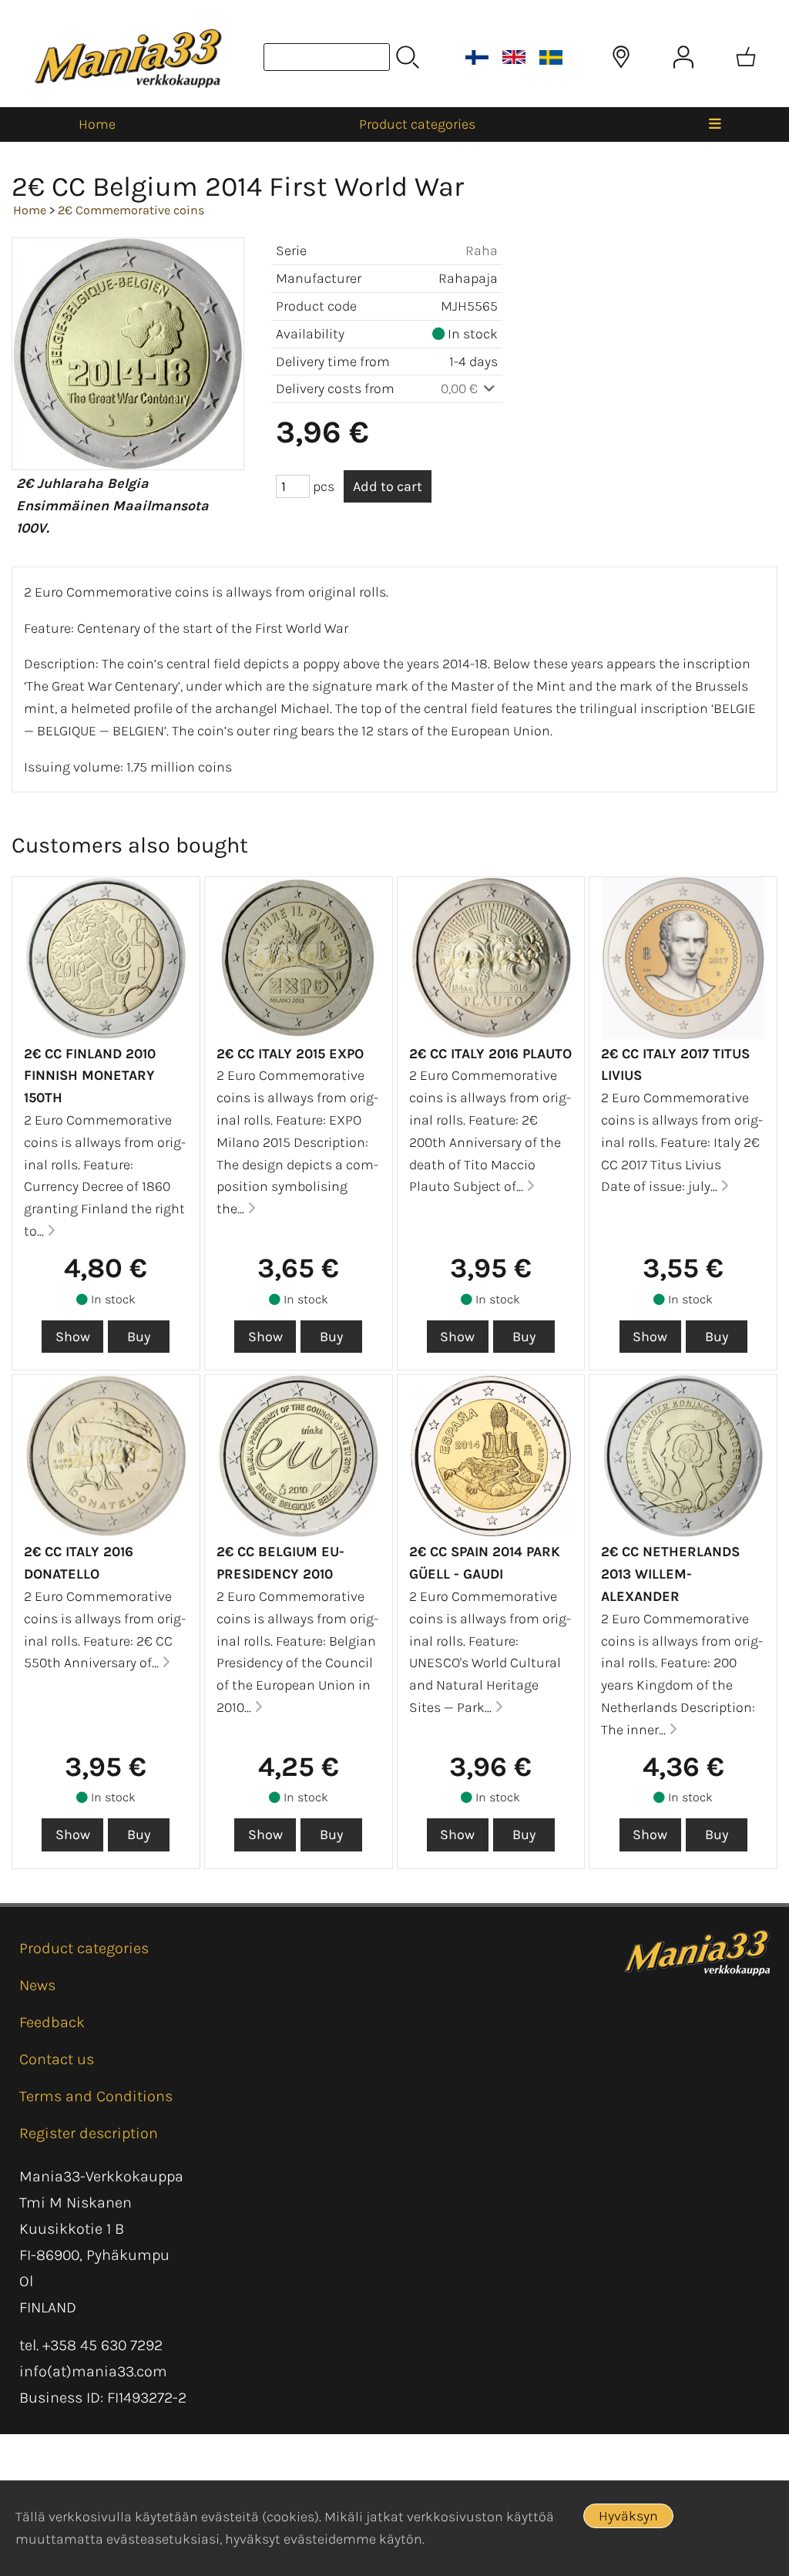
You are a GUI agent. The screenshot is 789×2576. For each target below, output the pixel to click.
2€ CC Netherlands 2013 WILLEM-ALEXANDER (670, 1574)
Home (97, 124)
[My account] (683, 57)
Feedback (52, 2022)
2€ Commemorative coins (131, 210)
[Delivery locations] (621, 57)
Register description (89, 2133)
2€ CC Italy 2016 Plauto (490, 1054)
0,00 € (461, 388)
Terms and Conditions (96, 2096)
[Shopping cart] (746, 57)
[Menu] (715, 124)
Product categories (417, 124)
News (37, 1985)
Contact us (57, 2059)
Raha (482, 251)
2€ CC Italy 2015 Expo (290, 1054)
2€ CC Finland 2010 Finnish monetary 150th (90, 1076)
